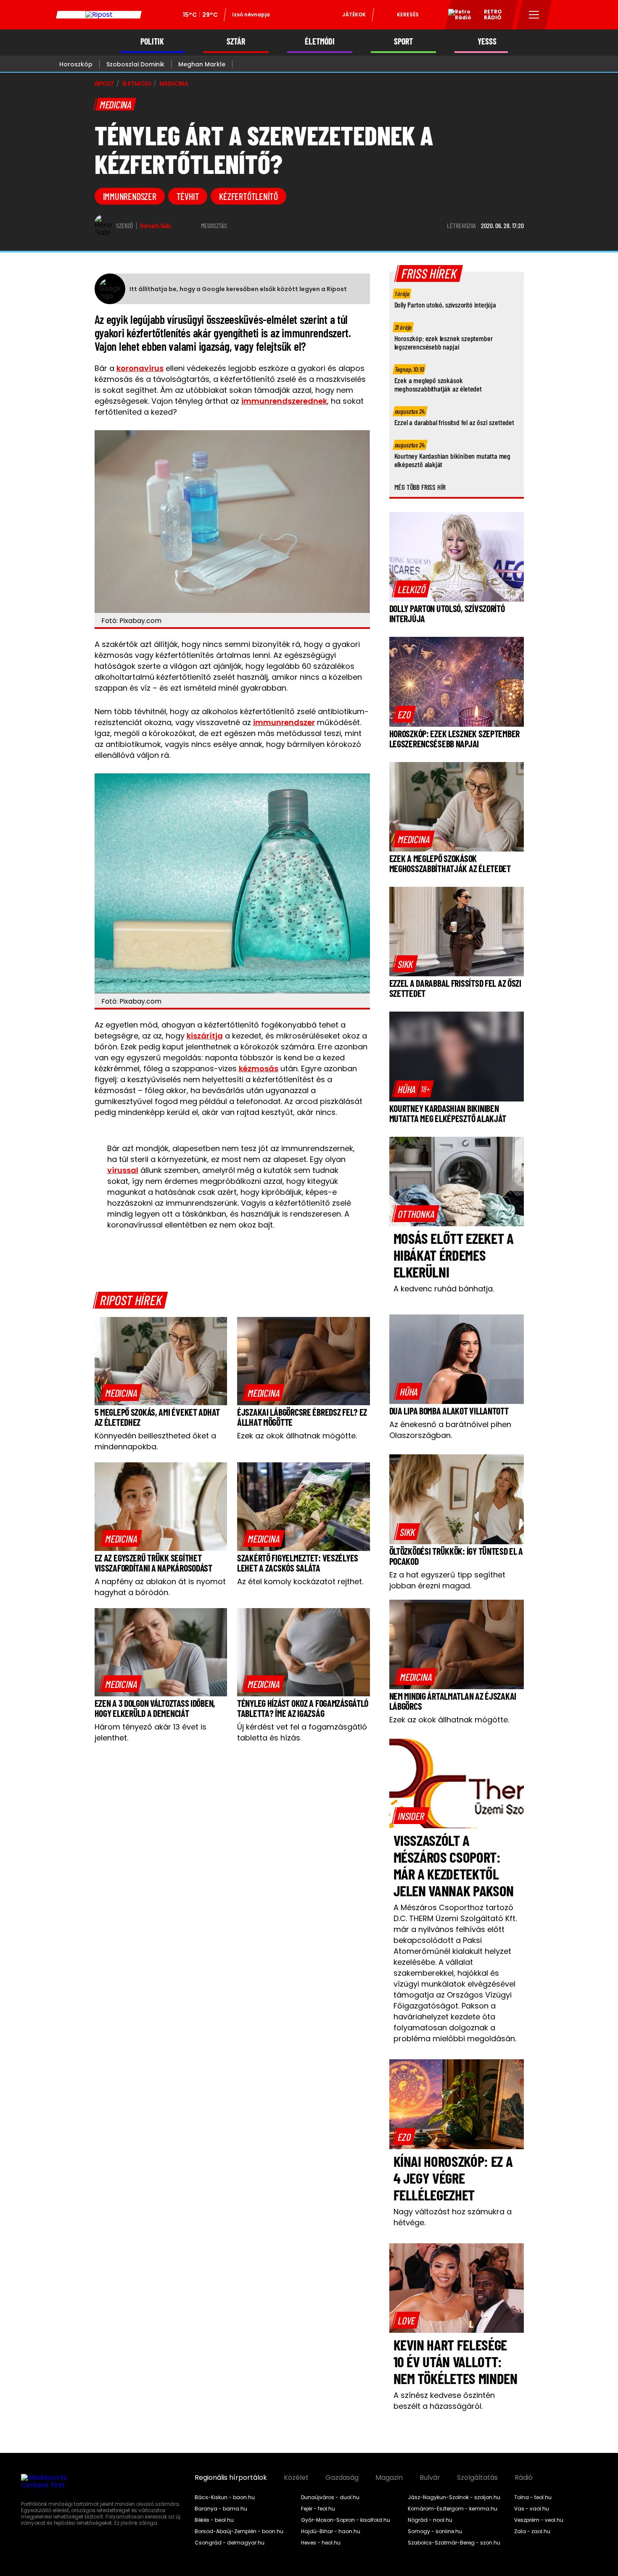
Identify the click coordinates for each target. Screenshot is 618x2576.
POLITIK (152, 41)
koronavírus (140, 368)
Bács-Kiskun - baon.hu (225, 2497)
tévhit (188, 196)
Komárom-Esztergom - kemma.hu (453, 2509)
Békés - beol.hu (214, 2520)
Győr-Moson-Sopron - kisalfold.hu (346, 2520)
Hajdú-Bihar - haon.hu (331, 2531)
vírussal (123, 1170)
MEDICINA (174, 84)
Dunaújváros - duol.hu (330, 2497)
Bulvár (430, 2478)
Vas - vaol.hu (532, 2509)
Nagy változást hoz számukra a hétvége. (453, 2217)
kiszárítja (205, 1036)
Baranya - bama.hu (221, 2509)
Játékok (354, 14)
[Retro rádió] (457, 16)
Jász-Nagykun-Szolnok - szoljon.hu (454, 2497)
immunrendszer (130, 196)
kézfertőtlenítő (248, 196)
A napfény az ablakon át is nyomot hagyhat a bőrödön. (160, 1587)
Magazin (389, 2478)
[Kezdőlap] (99, 15)
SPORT (403, 41)
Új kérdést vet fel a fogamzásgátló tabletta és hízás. (302, 1732)
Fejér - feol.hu (318, 2509)
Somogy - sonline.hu (435, 2531)
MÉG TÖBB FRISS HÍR (420, 487)
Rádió (524, 2478)
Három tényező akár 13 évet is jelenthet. (151, 1732)
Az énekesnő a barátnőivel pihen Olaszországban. (450, 1430)
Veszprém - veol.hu (539, 2520)
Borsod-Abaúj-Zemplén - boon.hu (239, 2531)
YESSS (487, 41)
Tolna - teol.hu (533, 2497)
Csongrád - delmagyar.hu (230, 2543)
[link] (121, 1393)
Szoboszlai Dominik (135, 64)
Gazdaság (342, 2478)
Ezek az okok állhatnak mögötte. (297, 1436)
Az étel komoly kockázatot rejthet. (300, 1581)
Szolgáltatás (477, 2478)
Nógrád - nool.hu (430, 2520)
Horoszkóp (76, 64)
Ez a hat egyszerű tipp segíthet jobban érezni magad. (447, 1580)
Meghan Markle (202, 64)
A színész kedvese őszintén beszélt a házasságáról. (444, 2401)
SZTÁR (236, 41)
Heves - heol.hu (321, 2543)
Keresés (408, 14)
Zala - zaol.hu (532, 2531)
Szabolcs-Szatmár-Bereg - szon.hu (454, 2543)
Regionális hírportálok (231, 2478)
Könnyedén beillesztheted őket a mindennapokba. (155, 1441)
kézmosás (259, 1069)
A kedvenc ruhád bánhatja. (444, 1289)
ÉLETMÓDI (320, 41)
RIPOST (104, 84)
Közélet (296, 2478)
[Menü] (534, 15)
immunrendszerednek (284, 401)
